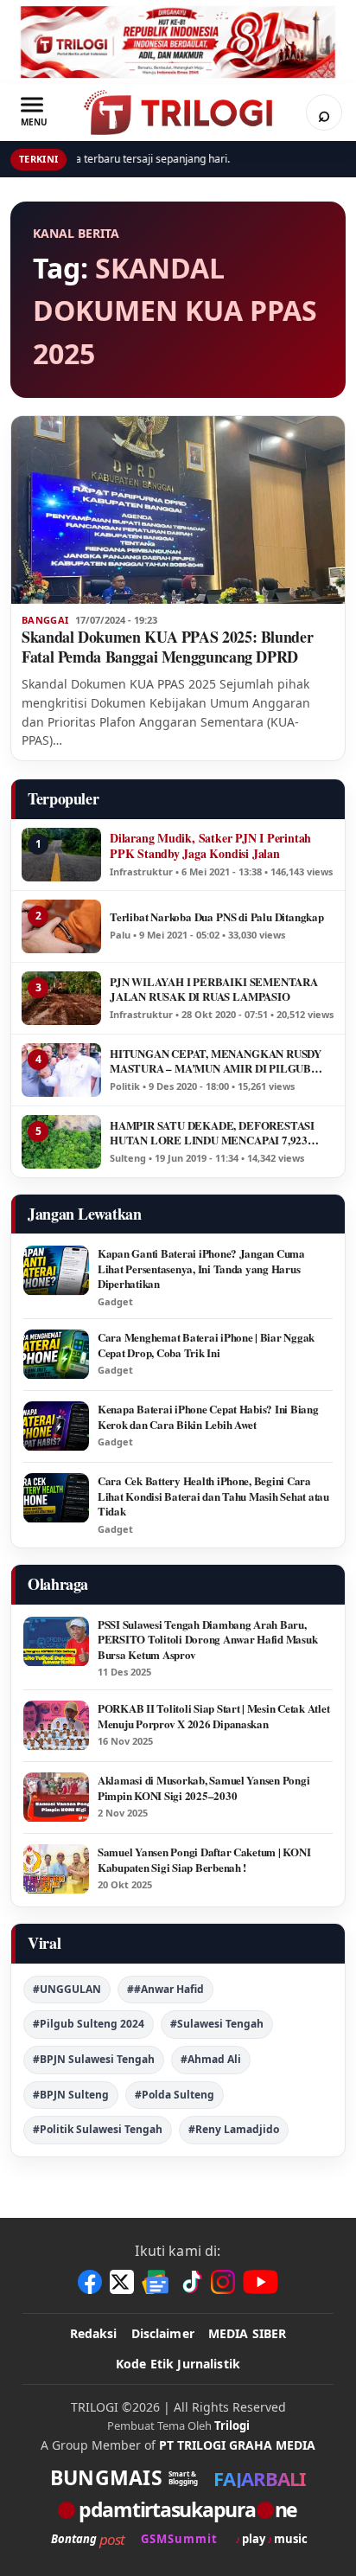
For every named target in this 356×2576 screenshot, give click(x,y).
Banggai (45, 620)
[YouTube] (261, 2282)
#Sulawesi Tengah (217, 2024)
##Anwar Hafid (165, 1989)
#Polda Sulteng (175, 2095)
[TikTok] (191, 2282)
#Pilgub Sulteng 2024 (89, 2024)
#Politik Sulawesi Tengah (98, 2129)
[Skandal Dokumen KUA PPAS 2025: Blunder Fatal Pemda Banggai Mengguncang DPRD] (178, 510)
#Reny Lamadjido (234, 2129)
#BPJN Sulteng (71, 2095)
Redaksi (94, 2333)
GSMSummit (179, 2539)
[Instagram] (223, 2282)
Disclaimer (163, 2333)
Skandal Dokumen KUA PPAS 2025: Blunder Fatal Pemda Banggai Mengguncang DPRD (167, 647)
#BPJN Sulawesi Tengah (94, 2059)
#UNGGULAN (67, 1989)
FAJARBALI (260, 2478)
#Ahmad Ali (211, 2059)
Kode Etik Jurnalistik (178, 2364)
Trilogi (232, 2425)
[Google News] (156, 2282)
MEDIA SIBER (248, 2333)
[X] (122, 2282)
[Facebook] (90, 2282)
